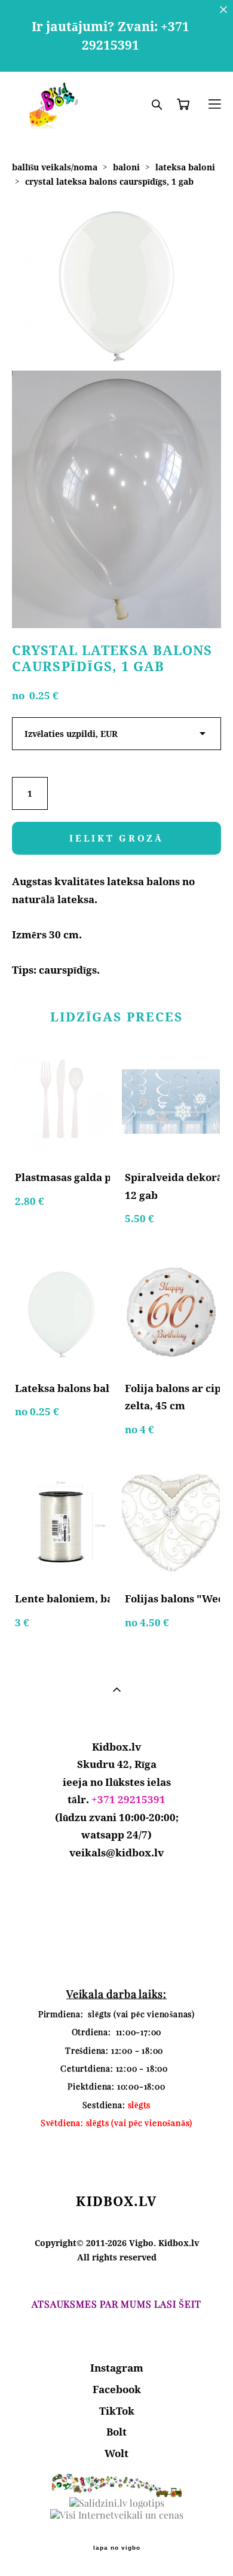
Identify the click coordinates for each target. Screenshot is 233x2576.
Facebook (117, 2389)
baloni (126, 167)
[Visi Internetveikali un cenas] (117, 2515)
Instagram (117, 2368)
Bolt (116, 2432)
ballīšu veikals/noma (55, 167)
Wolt (116, 2453)
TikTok (117, 2411)
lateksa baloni (185, 167)
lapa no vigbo (117, 2548)
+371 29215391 (128, 1799)
